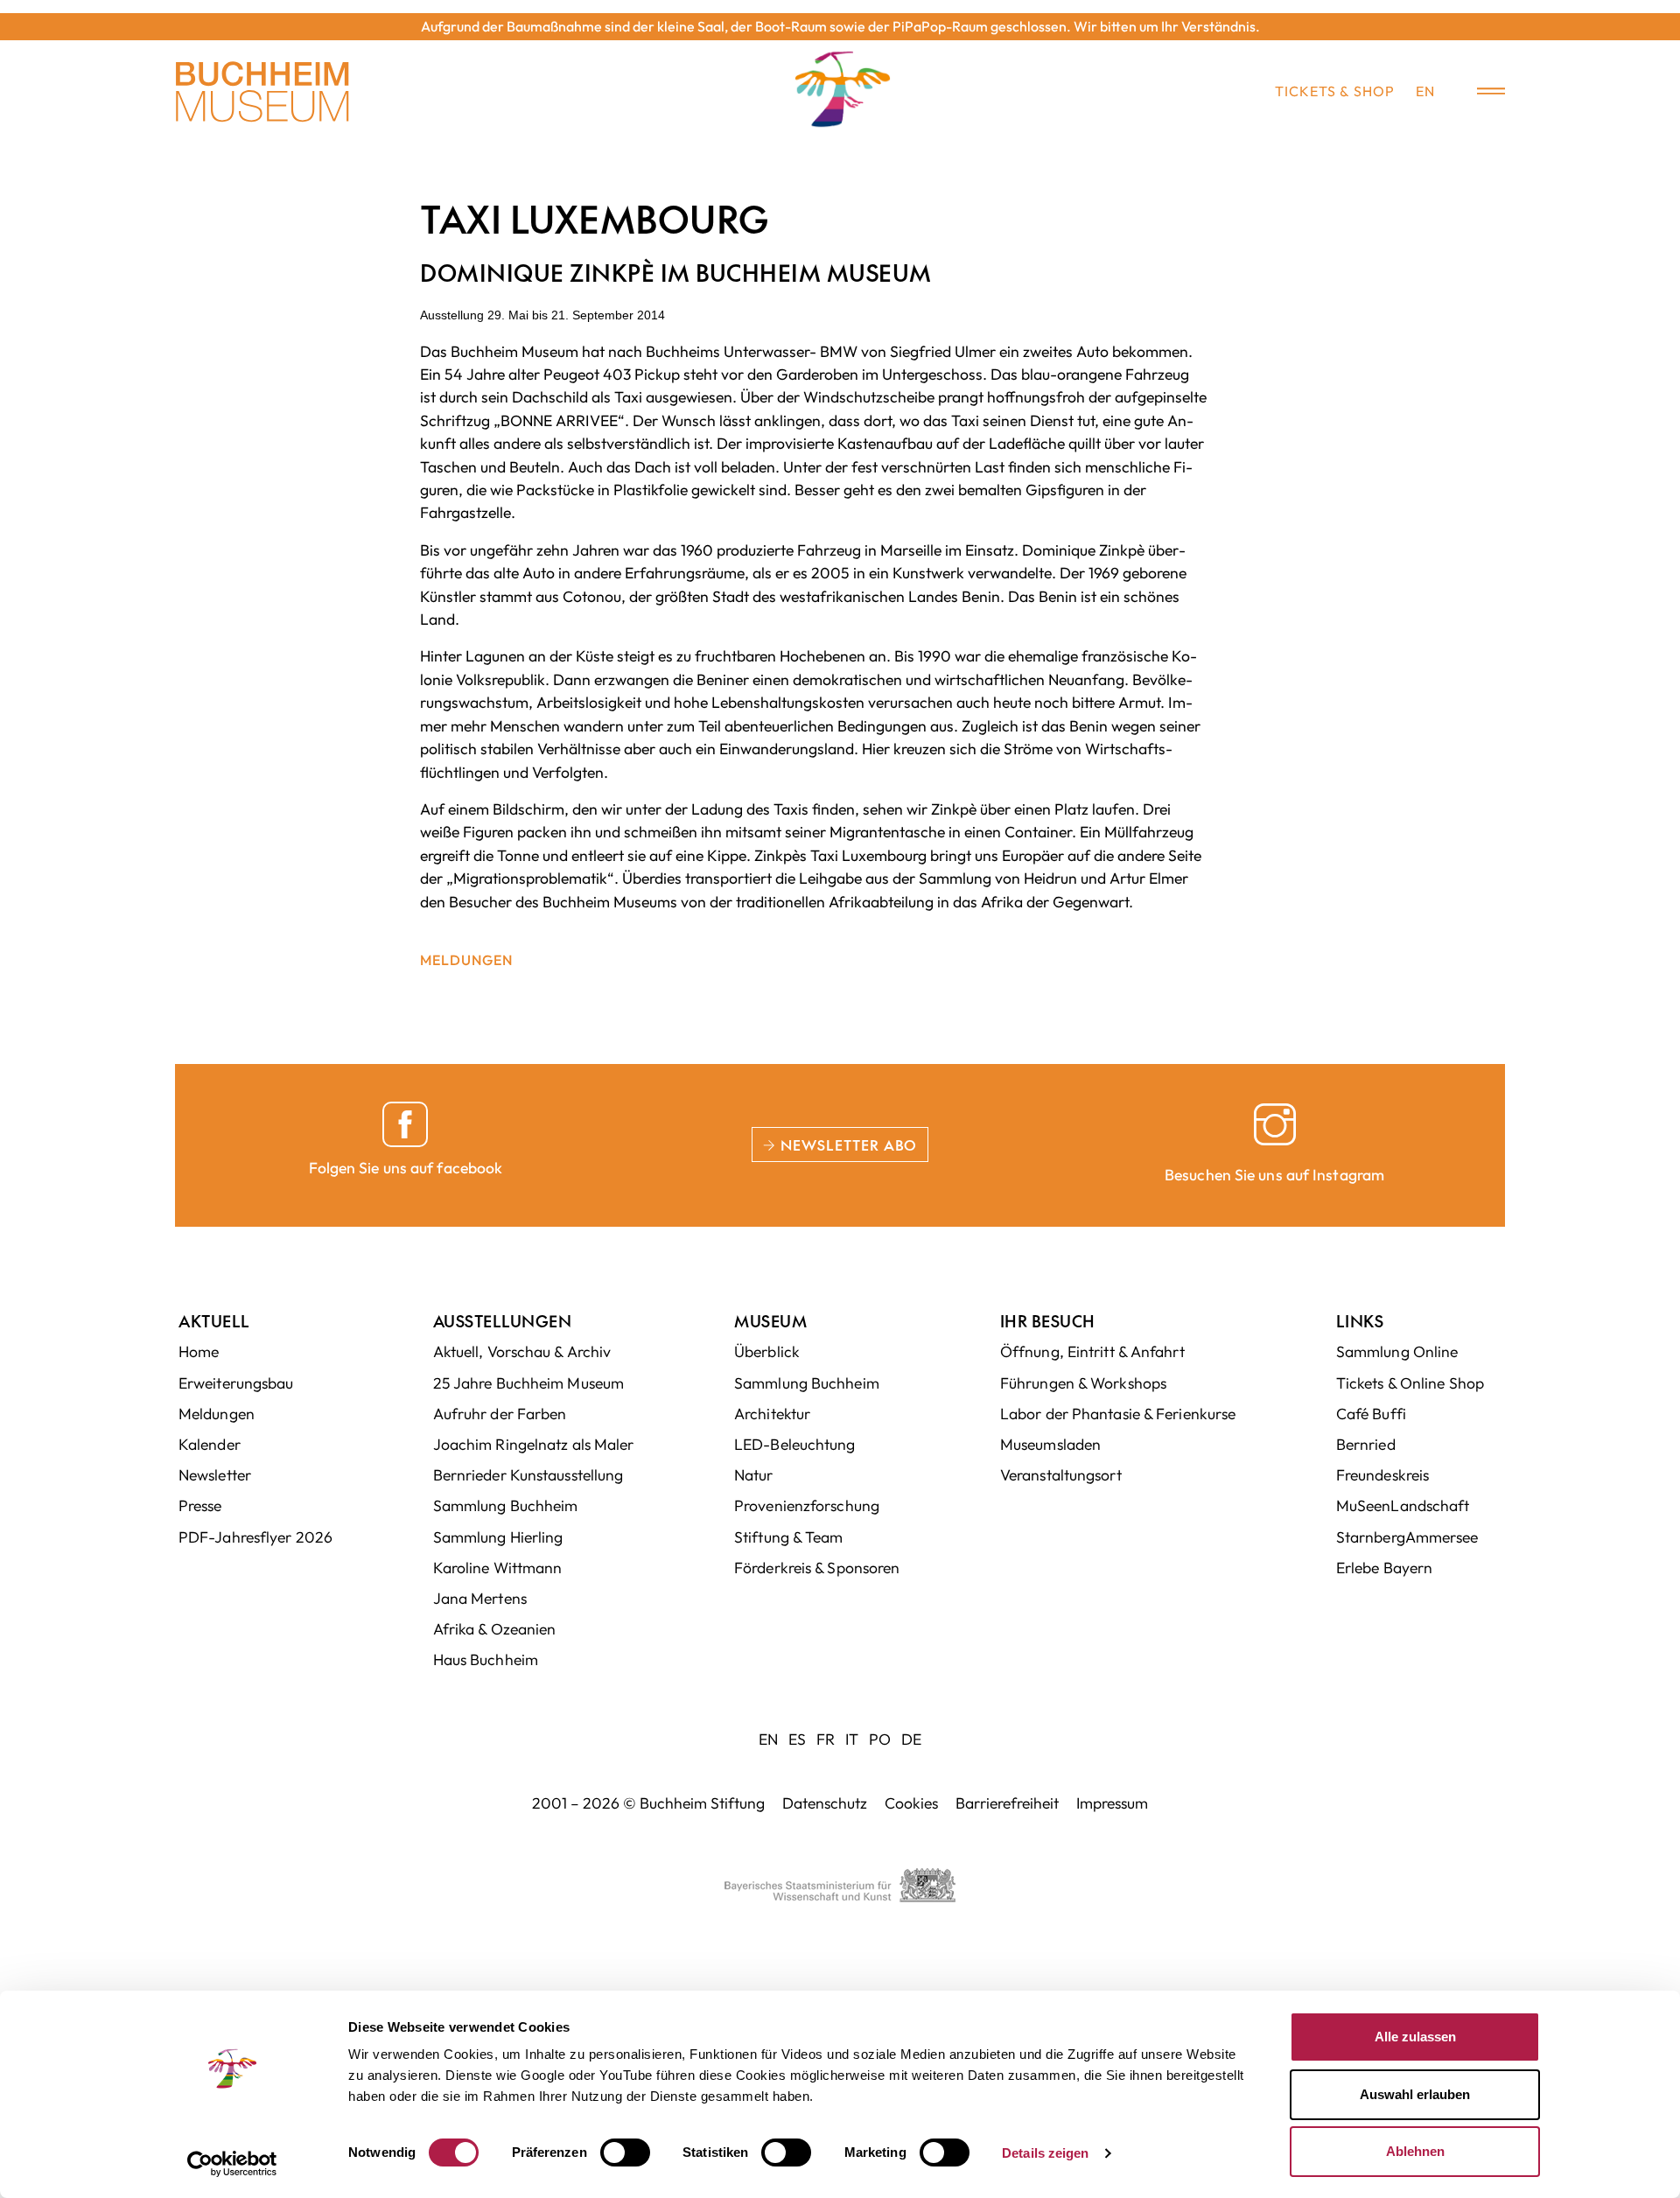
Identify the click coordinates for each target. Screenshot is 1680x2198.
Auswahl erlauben (1415, 2094)
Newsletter (215, 1475)
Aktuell (214, 1321)
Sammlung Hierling (498, 1537)
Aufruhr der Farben (500, 1414)
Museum (770, 1321)
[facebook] (405, 1124)
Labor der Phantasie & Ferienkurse (1118, 1414)
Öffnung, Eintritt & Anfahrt (1092, 1351)
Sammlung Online (1397, 1351)
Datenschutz (825, 1803)
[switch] (625, 2152)
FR (826, 1739)
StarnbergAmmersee (1407, 1537)
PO (880, 1739)
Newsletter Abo (847, 1144)
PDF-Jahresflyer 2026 (255, 1537)
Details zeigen (1045, 2153)
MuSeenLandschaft (1403, 1505)
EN (1425, 91)
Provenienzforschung (807, 1505)
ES (797, 1739)
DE (911, 1739)
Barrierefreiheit (1007, 1803)
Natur (754, 1475)
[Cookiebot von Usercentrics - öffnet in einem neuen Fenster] (232, 2164)
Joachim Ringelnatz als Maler (534, 1444)
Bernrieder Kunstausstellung (528, 1475)
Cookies (911, 1803)
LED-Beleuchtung (795, 1444)
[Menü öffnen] (1479, 92)
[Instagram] (1275, 1124)
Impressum (1112, 1803)
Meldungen (466, 960)
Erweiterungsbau (236, 1383)
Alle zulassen (1415, 2037)
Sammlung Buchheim (506, 1505)
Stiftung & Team (789, 1537)
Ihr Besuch (1048, 1321)
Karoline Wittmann (498, 1568)
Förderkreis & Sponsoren (817, 1568)
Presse (200, 1505)
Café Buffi (1371, 1414)
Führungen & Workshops (1083, 1383)
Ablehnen (1415, 2151)
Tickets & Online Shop (1410, 1383)
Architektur (772, 1414)
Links (1360, 1321)
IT (852, 1739)
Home (199, 1351)
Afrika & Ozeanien (495, 1629)
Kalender (210, 1444)
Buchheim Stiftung (702, 1803)
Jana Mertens (480, 1598)
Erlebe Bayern (1384, 1568)
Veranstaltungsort (1061, 1475)
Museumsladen (1050, 1444)
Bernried (1366, 1444)
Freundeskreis (1382, 1475)
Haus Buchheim (486, 1659)
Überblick (767, 1351)
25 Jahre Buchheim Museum (528, 1383)
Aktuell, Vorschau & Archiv (522, 1351)
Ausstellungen (503, 1321)
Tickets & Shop (1335, 91)
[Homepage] (262, 92)
